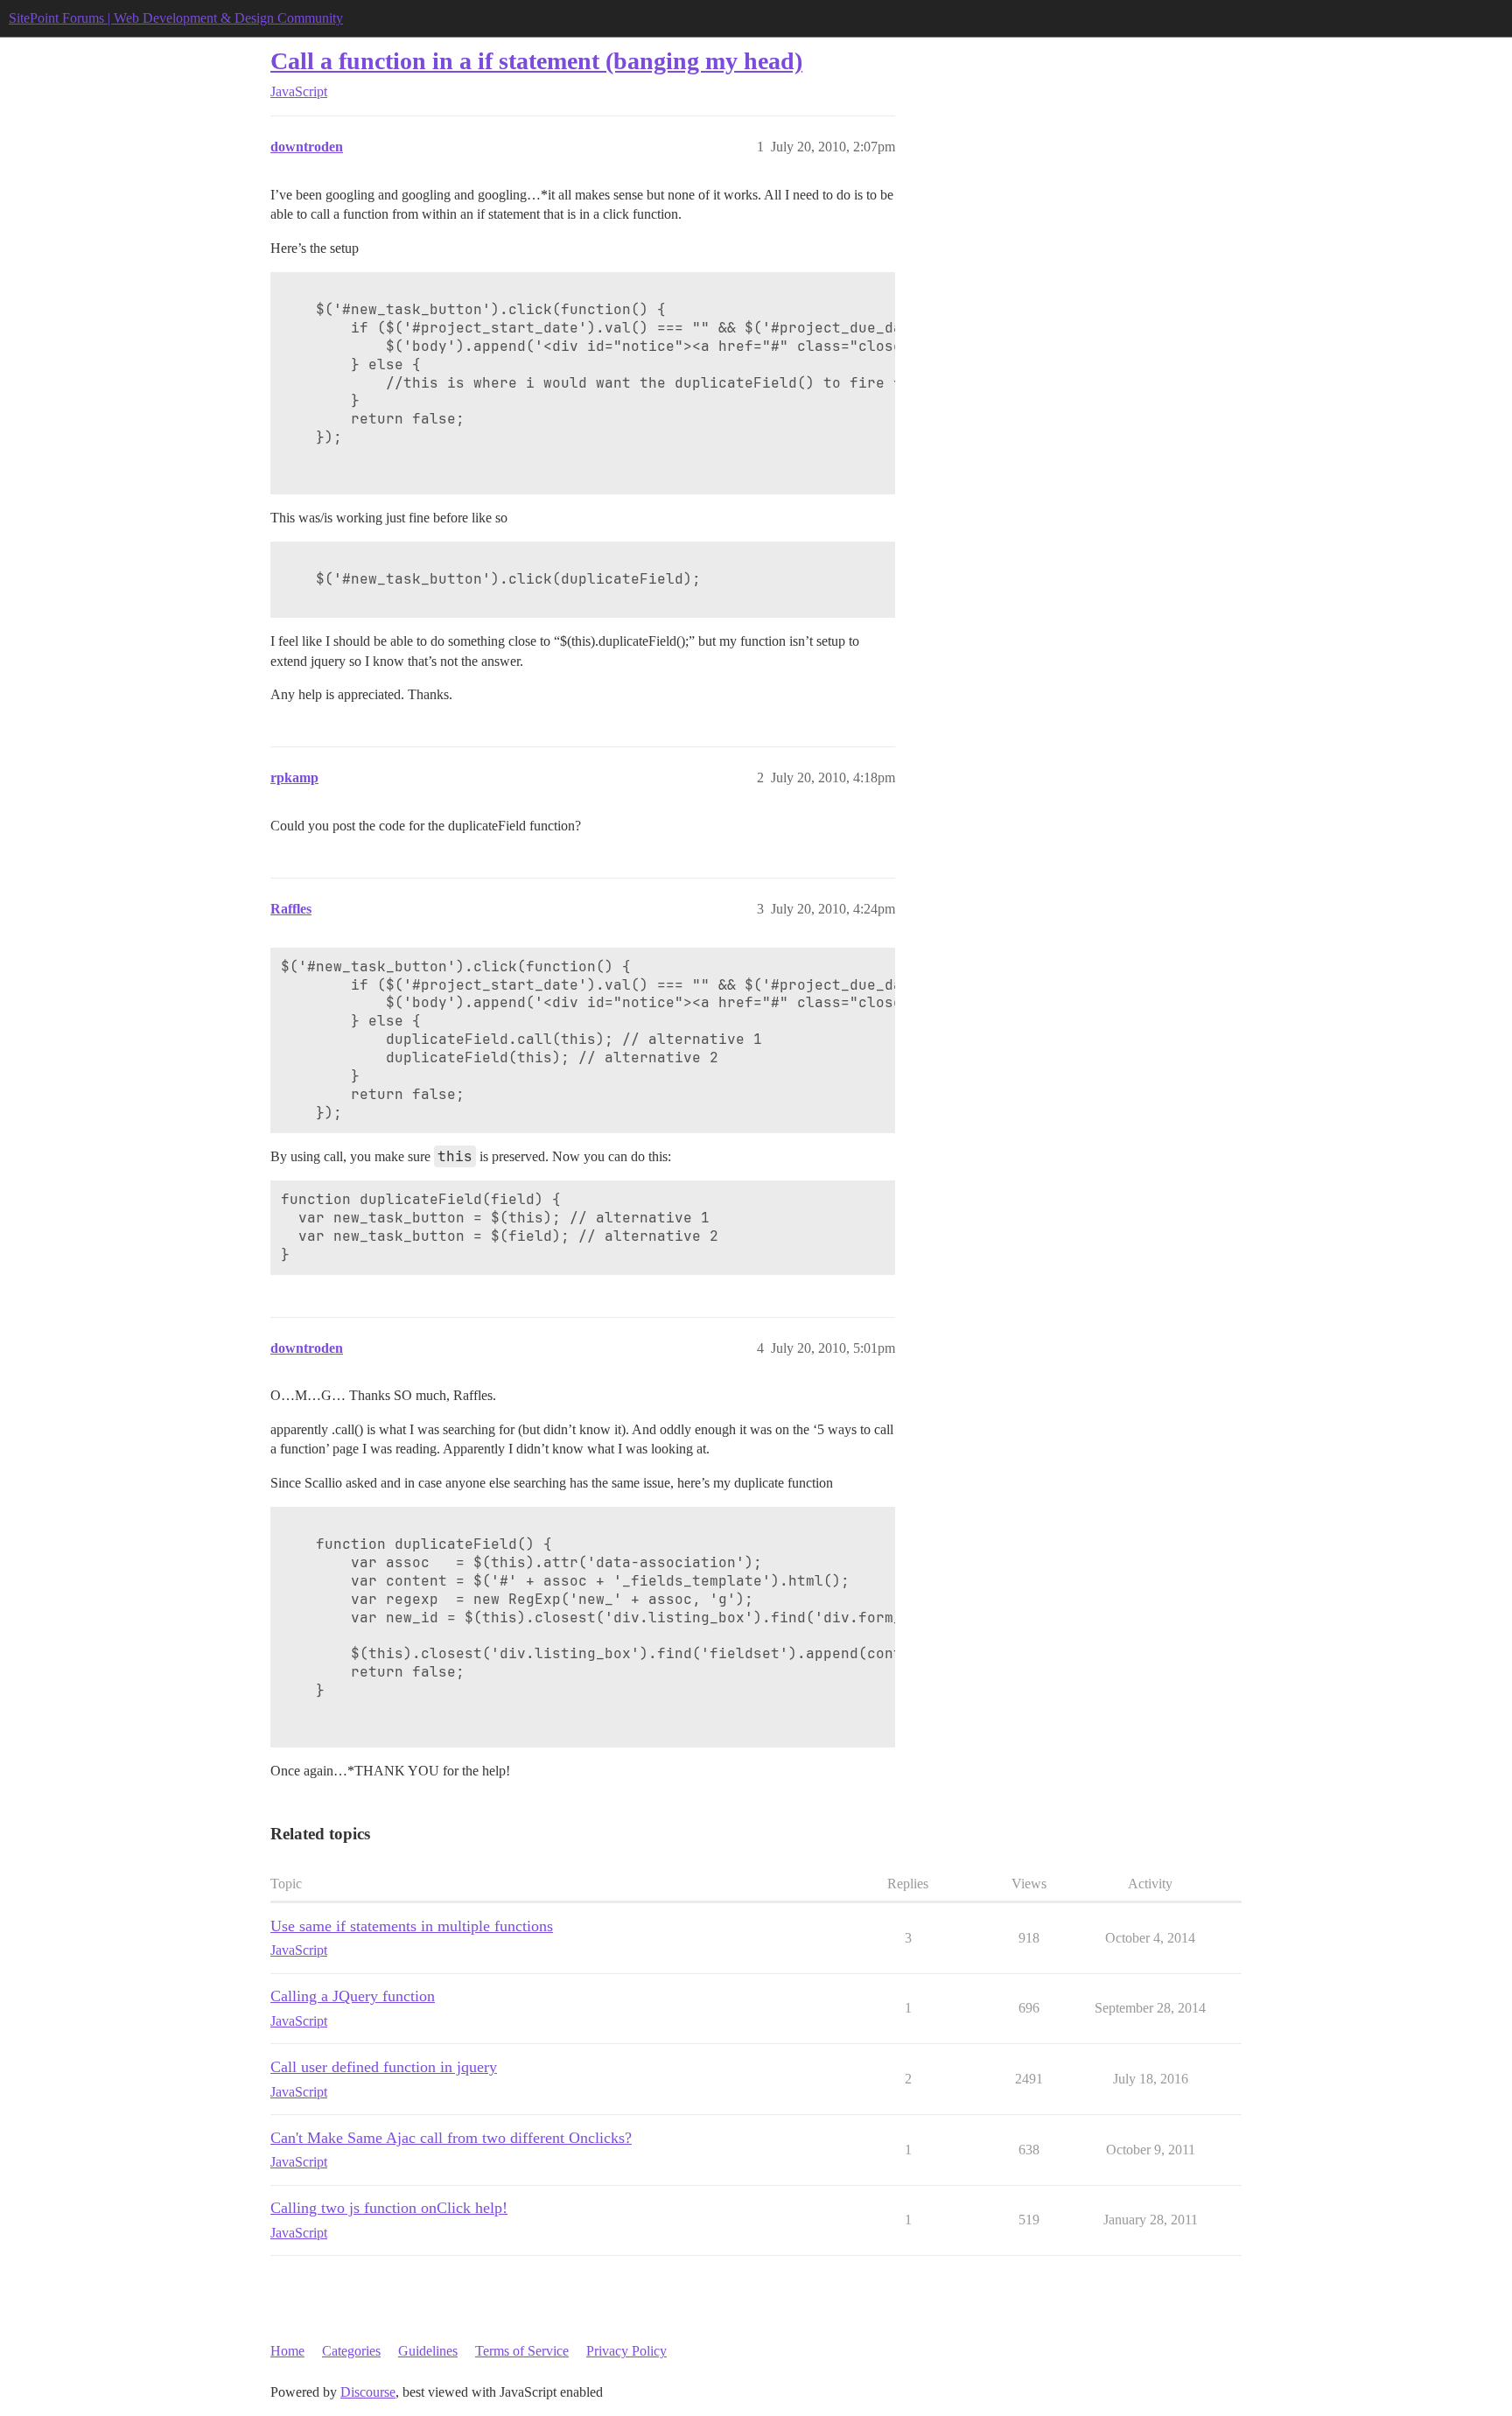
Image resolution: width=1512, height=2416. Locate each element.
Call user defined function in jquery (384, 2067)
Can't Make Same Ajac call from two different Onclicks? (451, 2138)
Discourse (368, 2392)
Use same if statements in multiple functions (412, 1926)
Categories (351, 2351)
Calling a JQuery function (353, 1996)
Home (287, 2351)
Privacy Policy (626, 2351)
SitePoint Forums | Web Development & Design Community (176, 18)
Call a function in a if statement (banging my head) (536, 61)
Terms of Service (522, 2351)
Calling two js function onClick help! (389, 2208)
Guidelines (428, 2351)
